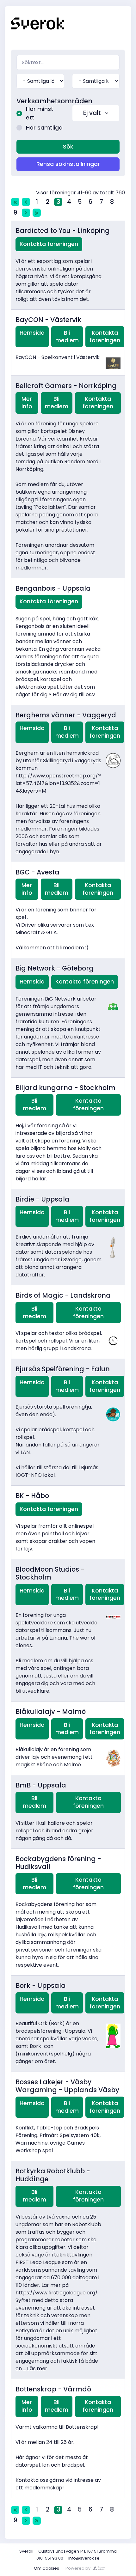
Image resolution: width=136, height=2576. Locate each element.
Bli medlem (67, 337)
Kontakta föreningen (49, 244)
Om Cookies (46, 2568)
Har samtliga (44, 128)
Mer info (27, 403)
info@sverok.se (84, 2558)
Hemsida (32, 333)
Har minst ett (40, 113)
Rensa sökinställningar (68, 164)
